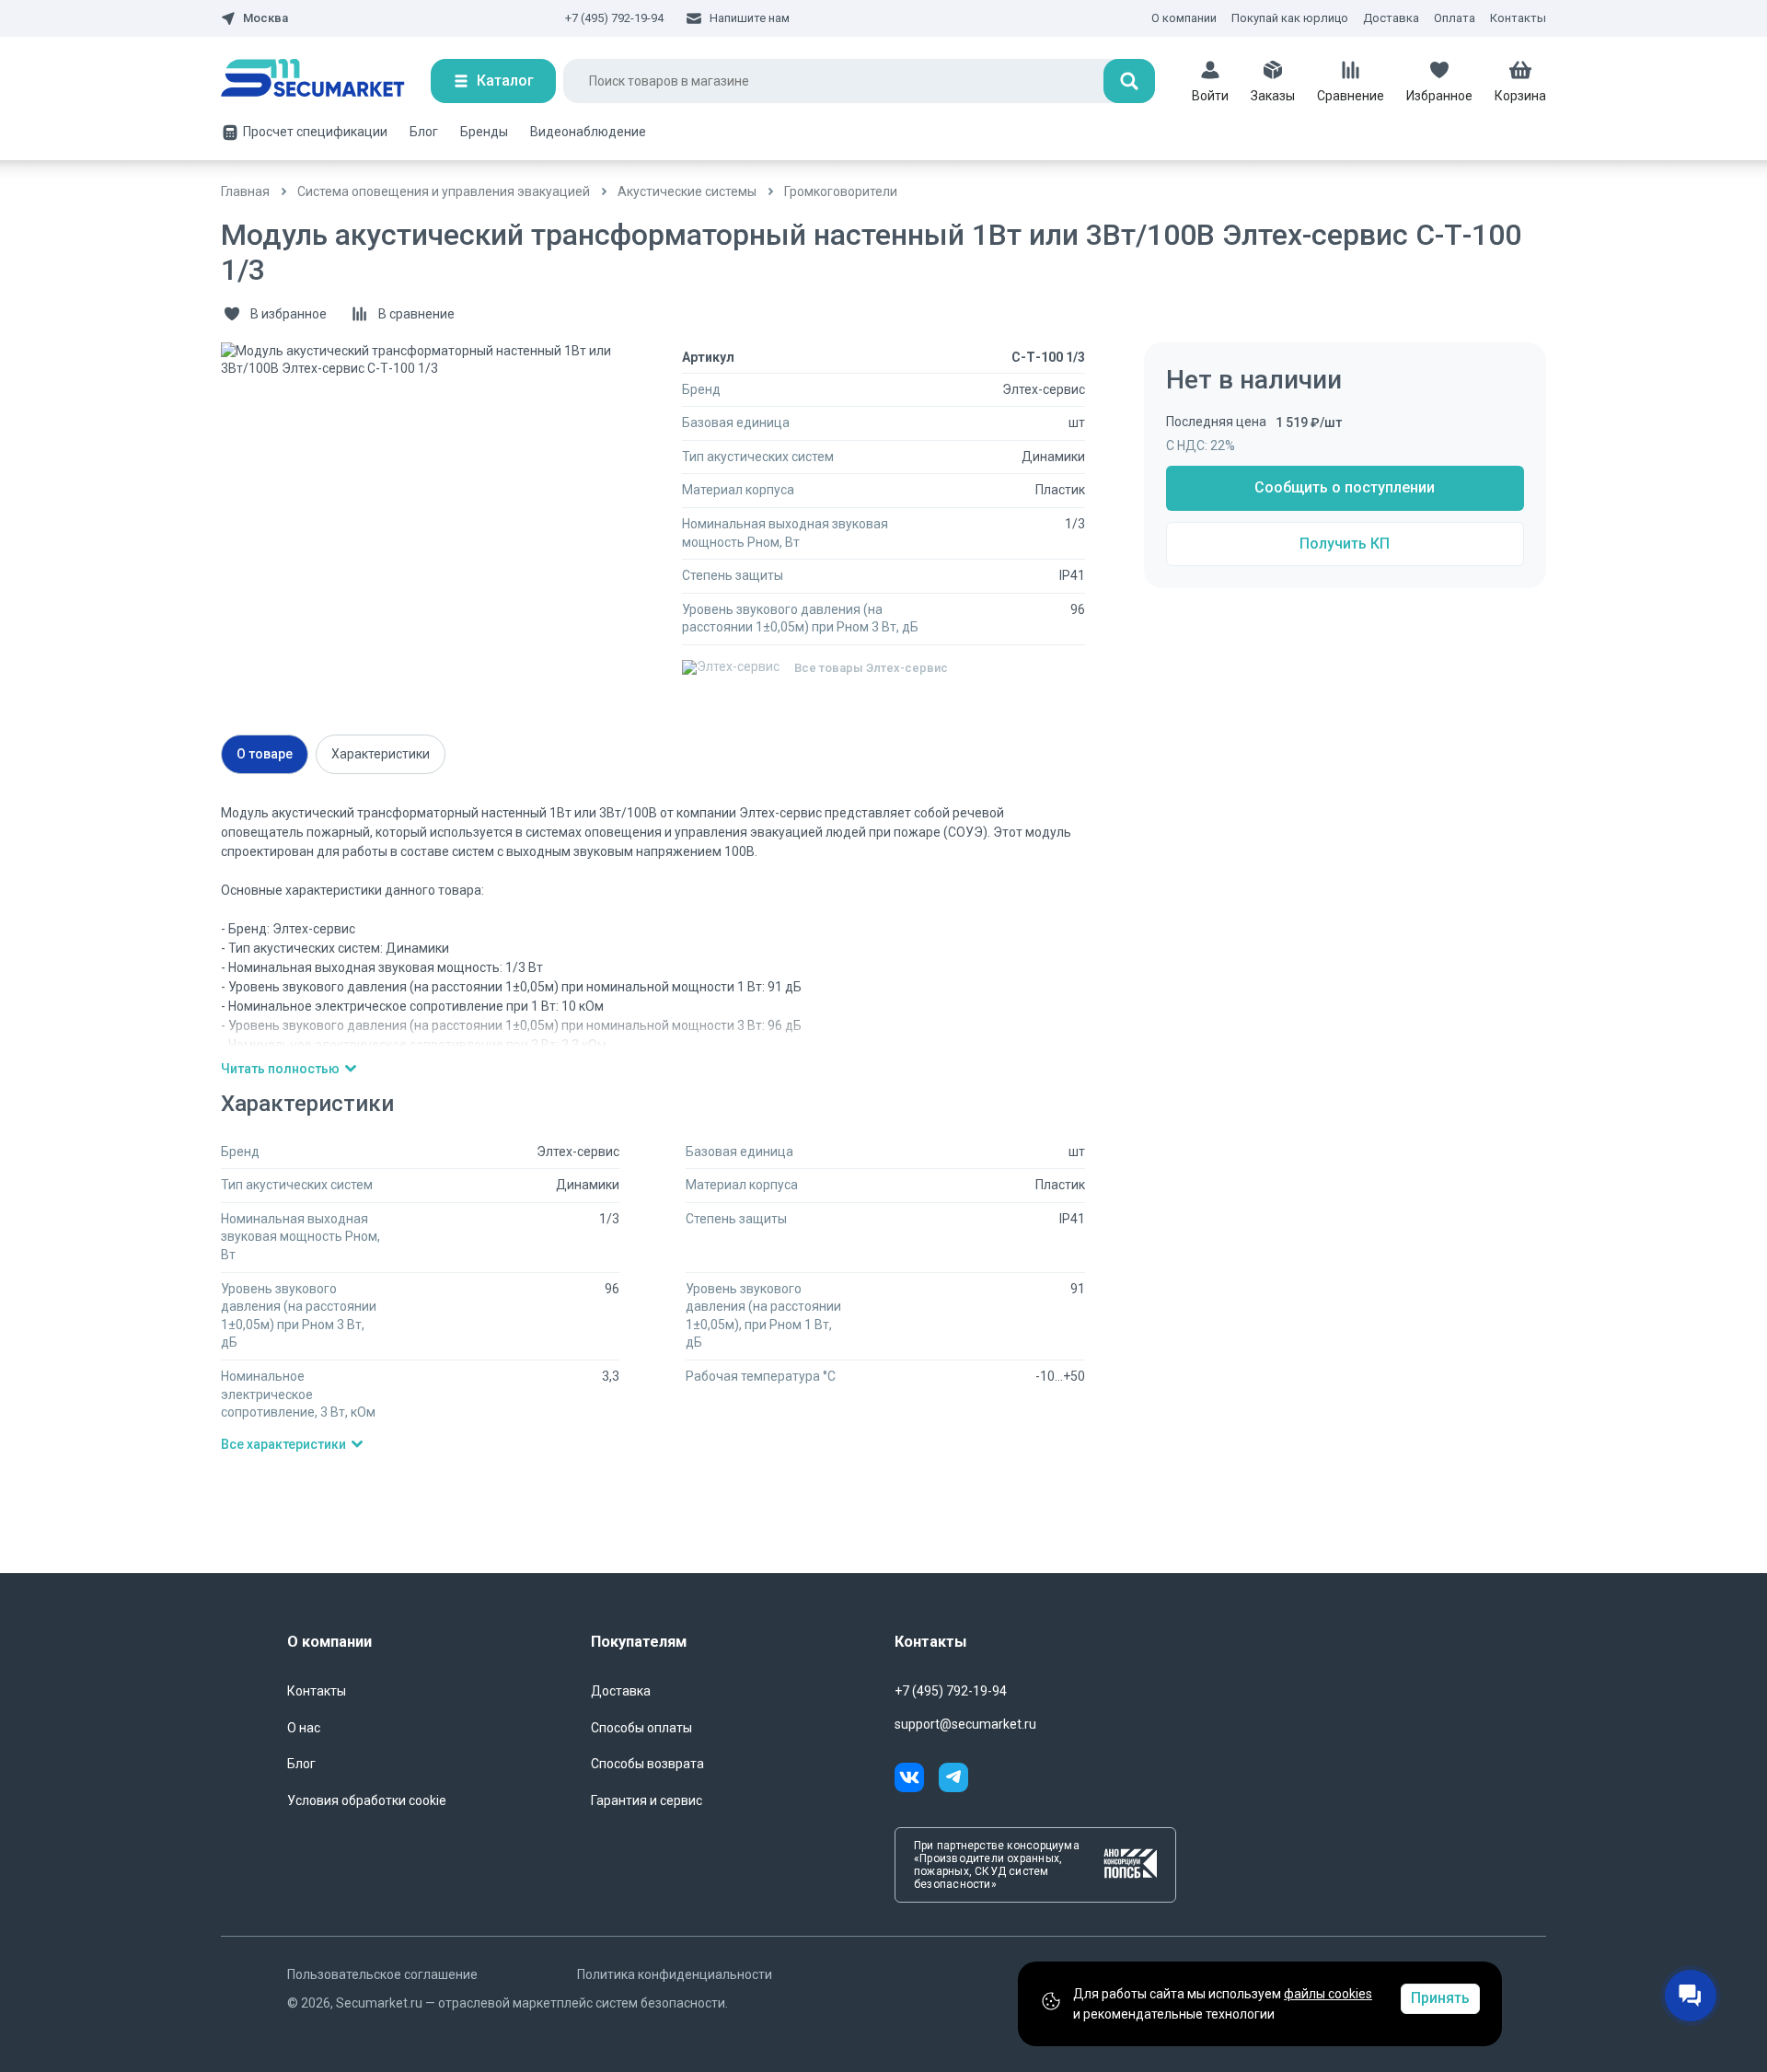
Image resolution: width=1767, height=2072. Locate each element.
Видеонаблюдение (588, 132)
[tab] (265, 754)
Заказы (1273, 96)
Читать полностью (280, 1069)
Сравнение (1351, 96)
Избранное (1439, 96)
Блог (424, 132)
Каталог (505, 81)
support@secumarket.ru (965, 1724)
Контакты (1518, 18)
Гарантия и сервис (647, 1800)
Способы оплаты (641, 1728)
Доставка (1391, 18)
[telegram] (953, 1780)
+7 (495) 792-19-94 (614, 18)
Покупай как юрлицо (1290, 18)
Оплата (1455, 18)
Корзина (1520, 96)
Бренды (484, 132)
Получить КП (1345, 544)
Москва (266, 18)
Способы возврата (647, 1764)
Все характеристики (283, 1444)
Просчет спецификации (315, 132)
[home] (326, 81)
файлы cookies (1328, 1994)
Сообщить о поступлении (1345, 487)
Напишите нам (750, 18)
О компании (1184, 18)
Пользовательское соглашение (382, 1974)
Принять (1440, 1998)
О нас (304, 1728)
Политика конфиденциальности (675, 1974)
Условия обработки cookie (367, 1800)
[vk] (917, 1780)
